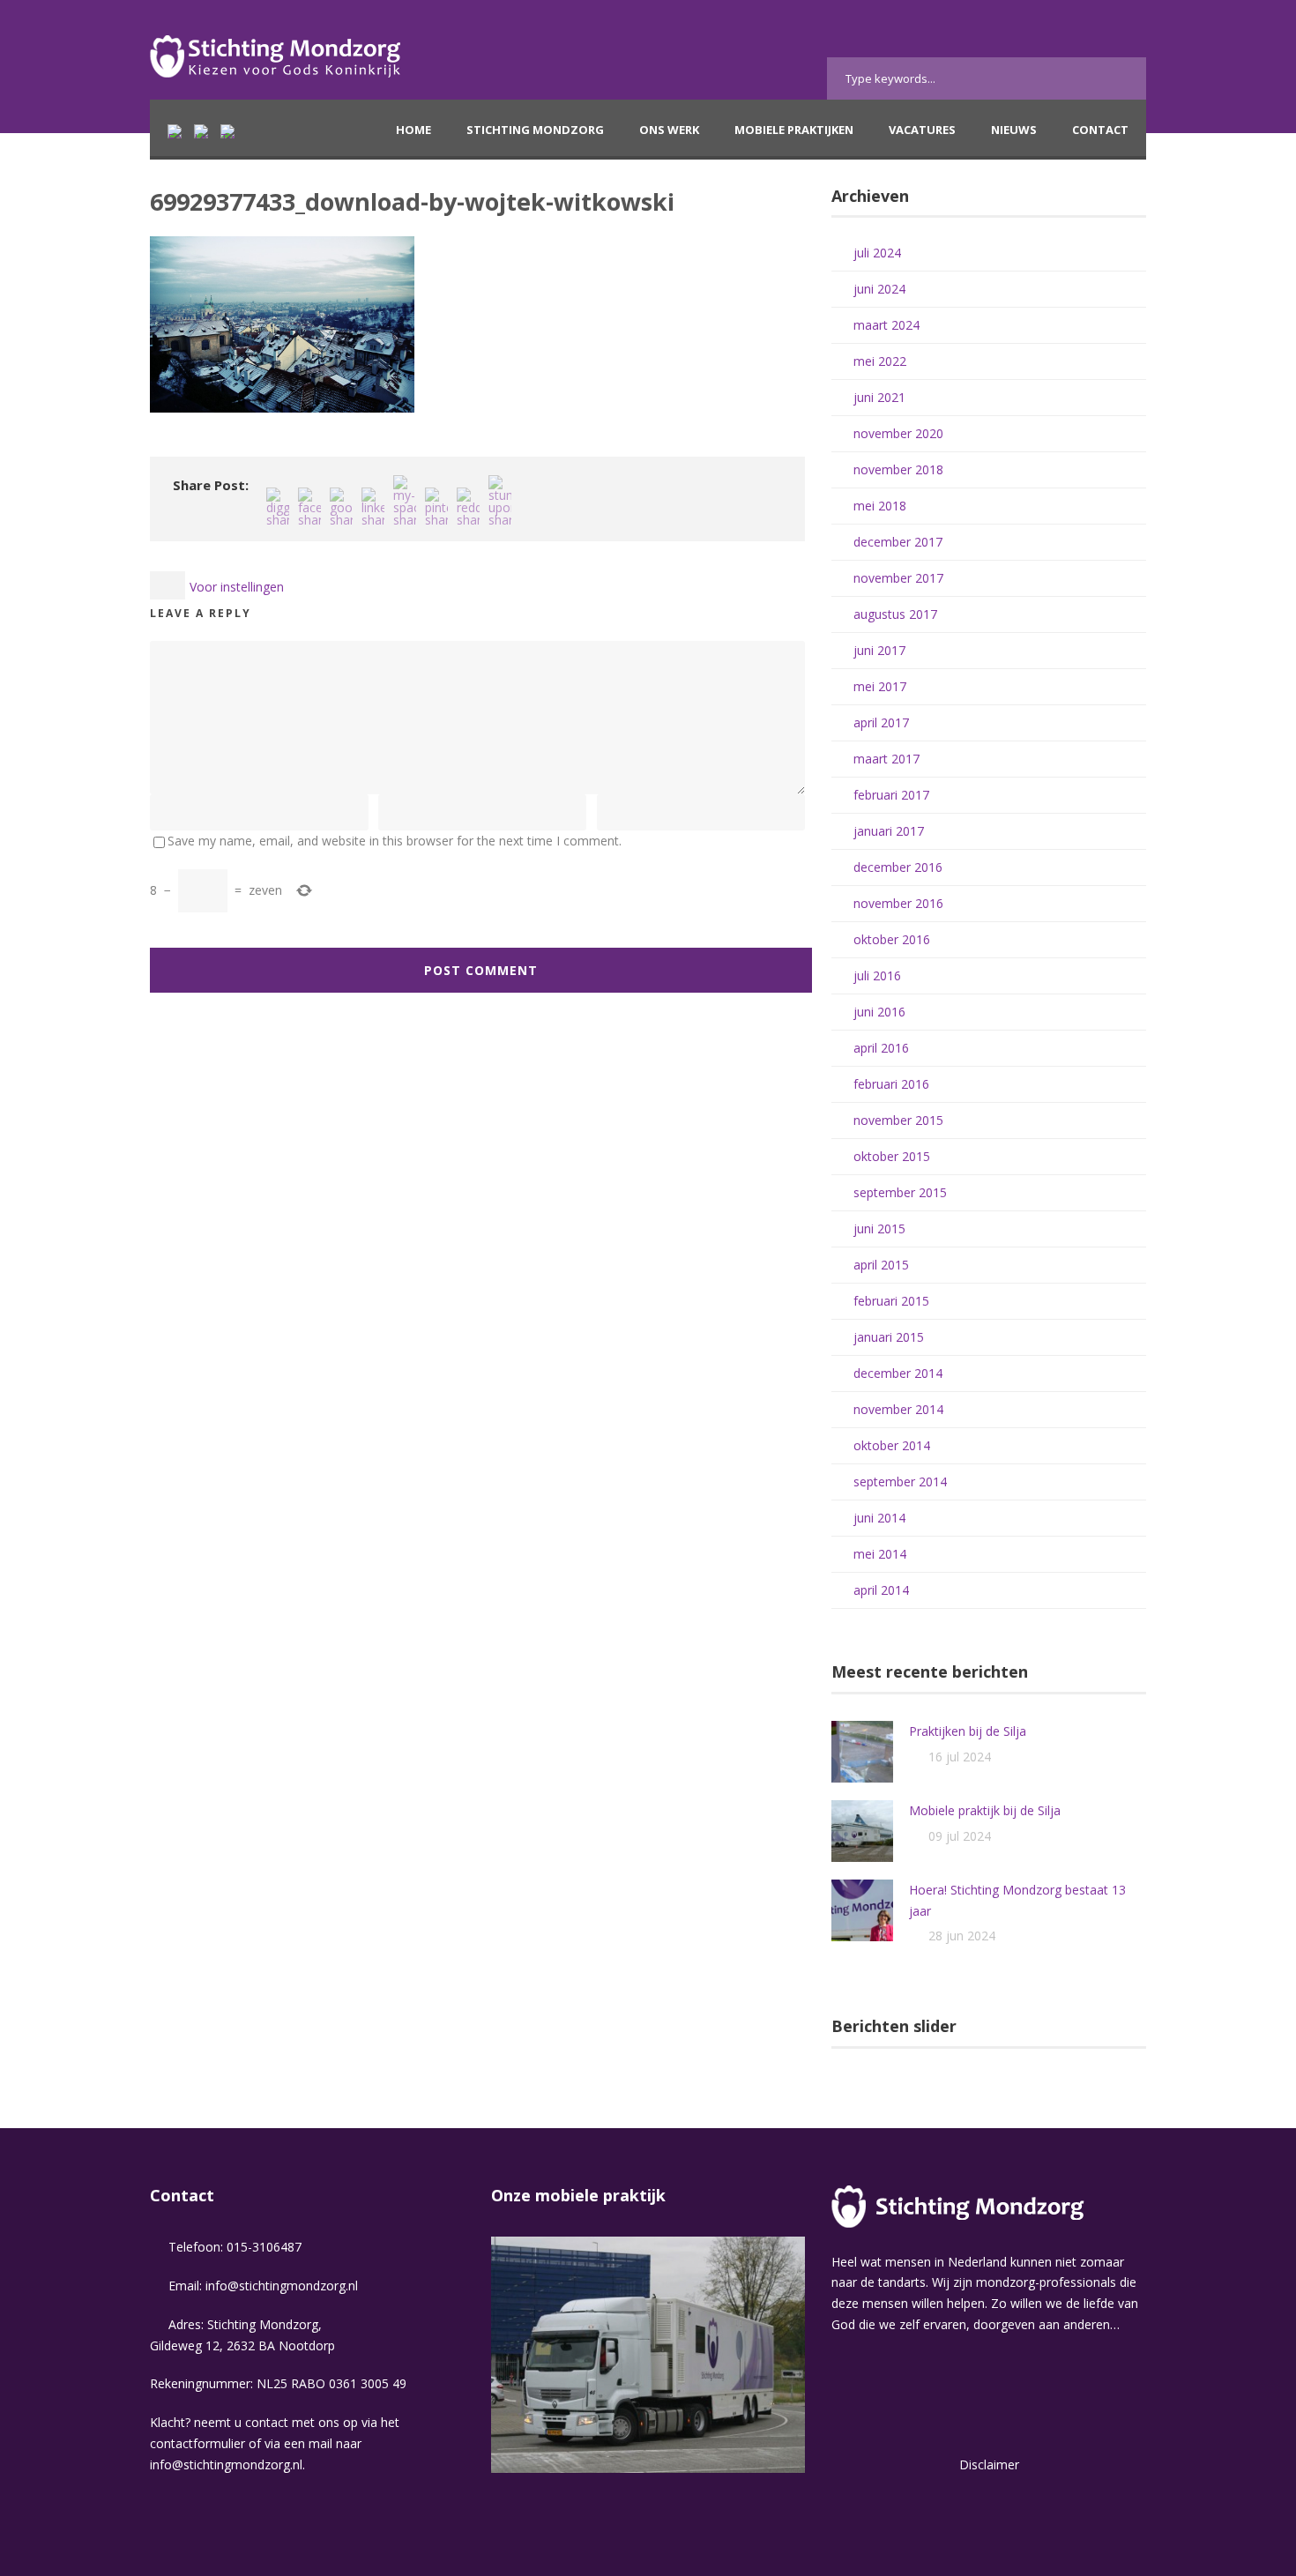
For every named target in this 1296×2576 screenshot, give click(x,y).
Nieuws (1014, 130)
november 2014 (898, 1409)
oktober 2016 (892, 939)
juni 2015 (879, 1228)
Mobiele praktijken (794, 130)
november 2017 (898, 578)
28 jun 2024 (962, 1936)
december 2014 (898, 1373)
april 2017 (881, 722)
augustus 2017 (895, 614)
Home (413, 130)
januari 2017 (889, 831)
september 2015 (900, 1192)
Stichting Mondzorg (535, 130)
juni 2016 (879, 1012)
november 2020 (898, 433)
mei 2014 (880, 1554)
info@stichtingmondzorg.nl (282, 2286)
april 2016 (881, 1048)
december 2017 (898, 542)
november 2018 (898, 469)
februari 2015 (891, 1301)
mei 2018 (880, 506)
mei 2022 (880, 361)
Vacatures (922, 130)
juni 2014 (879, 1518)
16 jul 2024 (960, 1757)
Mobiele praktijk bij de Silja (985, 1810)
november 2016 (898, 903)
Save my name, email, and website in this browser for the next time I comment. (395, 841)
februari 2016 (891, 1084)
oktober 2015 (892, 1156)
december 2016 (898, 867)
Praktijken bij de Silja (968, 1731)
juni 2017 (879, 650)
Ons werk (669, 130)
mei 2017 (880, 686)
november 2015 (898, 1120)
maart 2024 (886, 325)
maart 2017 (886, 759)
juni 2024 (879, 289)
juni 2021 (879, 397)
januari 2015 (889, 1337)
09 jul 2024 (960, 1836)
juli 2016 (877, 975)
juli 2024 (877, 253)
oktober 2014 (892, 1445)
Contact (1100, 130)
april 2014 (881, 1590)
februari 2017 (891, 795)
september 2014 (900, 1482)
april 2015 (881, 1265)
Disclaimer (989, 2464)
